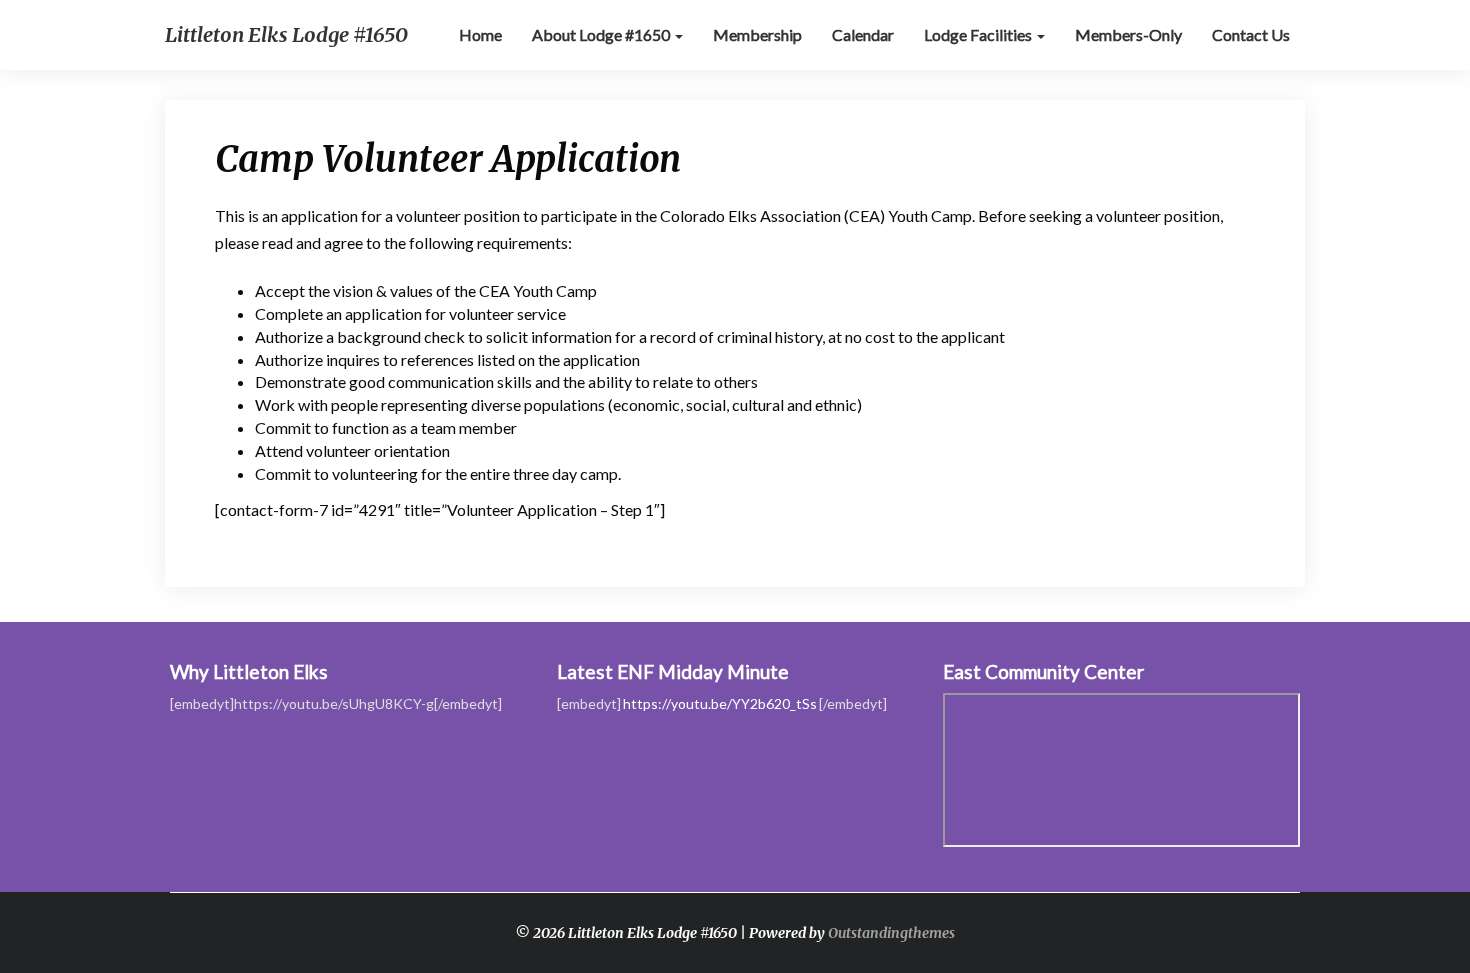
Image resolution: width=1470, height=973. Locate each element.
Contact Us (1251, 34)
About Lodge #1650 (602, 34)
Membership (757, 34)
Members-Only (1128, 34)
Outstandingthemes (891, 933)
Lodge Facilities (979, 34)
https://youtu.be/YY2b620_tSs (720, 703)
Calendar (863, 34)
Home (480, 34)
